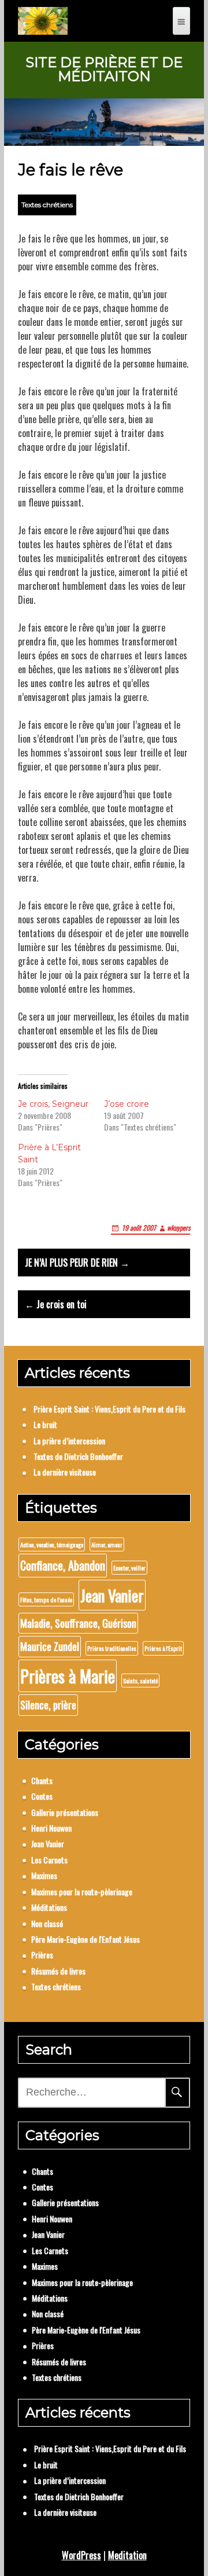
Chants (42, 1780)
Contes (42, 1796)
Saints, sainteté (140, 1680)
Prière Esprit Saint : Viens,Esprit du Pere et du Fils (109, 1409)
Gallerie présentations (65, 1812)
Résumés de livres (58, 1971)
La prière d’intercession (69, 1441)
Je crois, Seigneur (53, 1104)
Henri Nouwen (51, 1828)
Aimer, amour (107, 1544)
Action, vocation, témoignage (52, 1544)
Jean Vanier (112, 1595)
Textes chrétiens (47, 205)
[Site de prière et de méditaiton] (42, 21)
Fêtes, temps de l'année (46, 1599)
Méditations (49, 1907)
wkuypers (179, 1228)
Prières (42, 1955)
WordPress (81, 2555)
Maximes (44, 1875)
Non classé (47, 1923)
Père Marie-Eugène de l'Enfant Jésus (86, 1939)
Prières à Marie (68, 1676)
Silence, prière (48, 1705)
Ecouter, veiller (129, 1568)
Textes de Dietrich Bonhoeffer (78, 1456)
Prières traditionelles (112, 1648)
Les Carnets (49, 1860)
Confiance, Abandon (63, 1565)
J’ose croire (127, 1104)
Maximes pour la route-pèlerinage (82, 1891)
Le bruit (45, 1424)
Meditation (127, 2555)
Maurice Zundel (50, 1646)
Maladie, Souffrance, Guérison (78, 1623)
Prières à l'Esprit (163, 1648)
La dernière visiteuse (65, 1472)
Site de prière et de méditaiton (104, 69)
